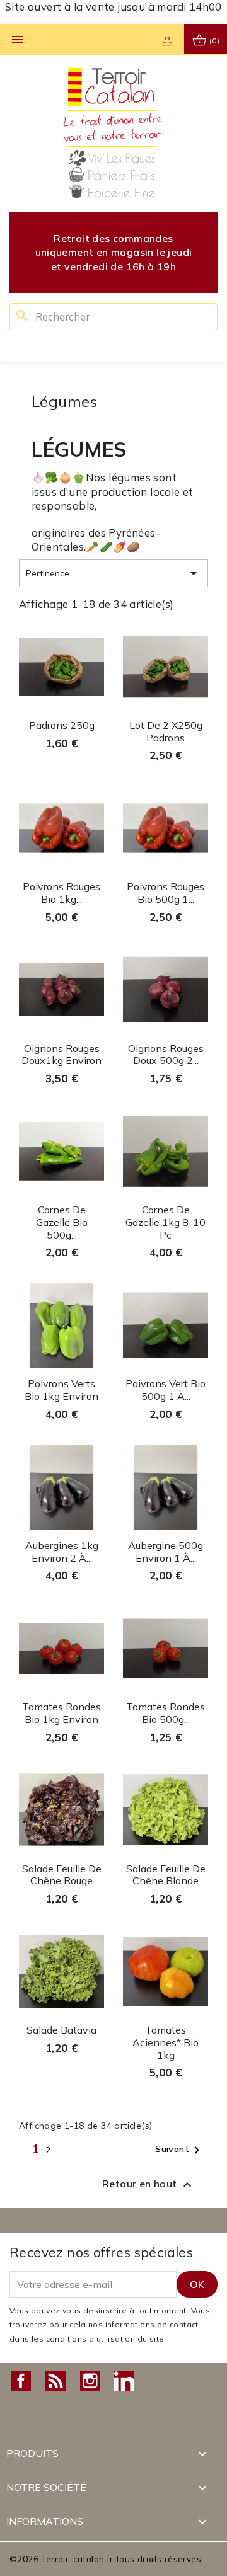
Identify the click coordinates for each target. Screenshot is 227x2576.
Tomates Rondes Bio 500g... (166, 1713)
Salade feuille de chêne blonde (166, 1875)
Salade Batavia (61, 2030)
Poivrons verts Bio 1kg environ (61, 1390)
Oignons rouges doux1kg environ (61, 1055)
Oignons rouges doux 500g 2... (166, 1055)
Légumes (65, 401)
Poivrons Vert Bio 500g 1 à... (166, 1390)
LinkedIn (124, 2381)
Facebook (21, 2381)
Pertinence (113, 573)
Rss (55, 2381)
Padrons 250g (62, 725)
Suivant (180, 2150)
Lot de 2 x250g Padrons (166, 731)
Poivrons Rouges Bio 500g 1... (166, 893)
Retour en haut (148, 2185)
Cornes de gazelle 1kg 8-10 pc (166, 1222)
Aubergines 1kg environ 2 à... (62, 1552)
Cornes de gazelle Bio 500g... (62, 1222)
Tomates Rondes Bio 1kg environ (61, 1713)
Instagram (90, 2381)
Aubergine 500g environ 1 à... (166, 1552)
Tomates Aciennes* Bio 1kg (166, 2042)
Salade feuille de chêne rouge (62, 1875)
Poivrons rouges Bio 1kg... (61, 893)
